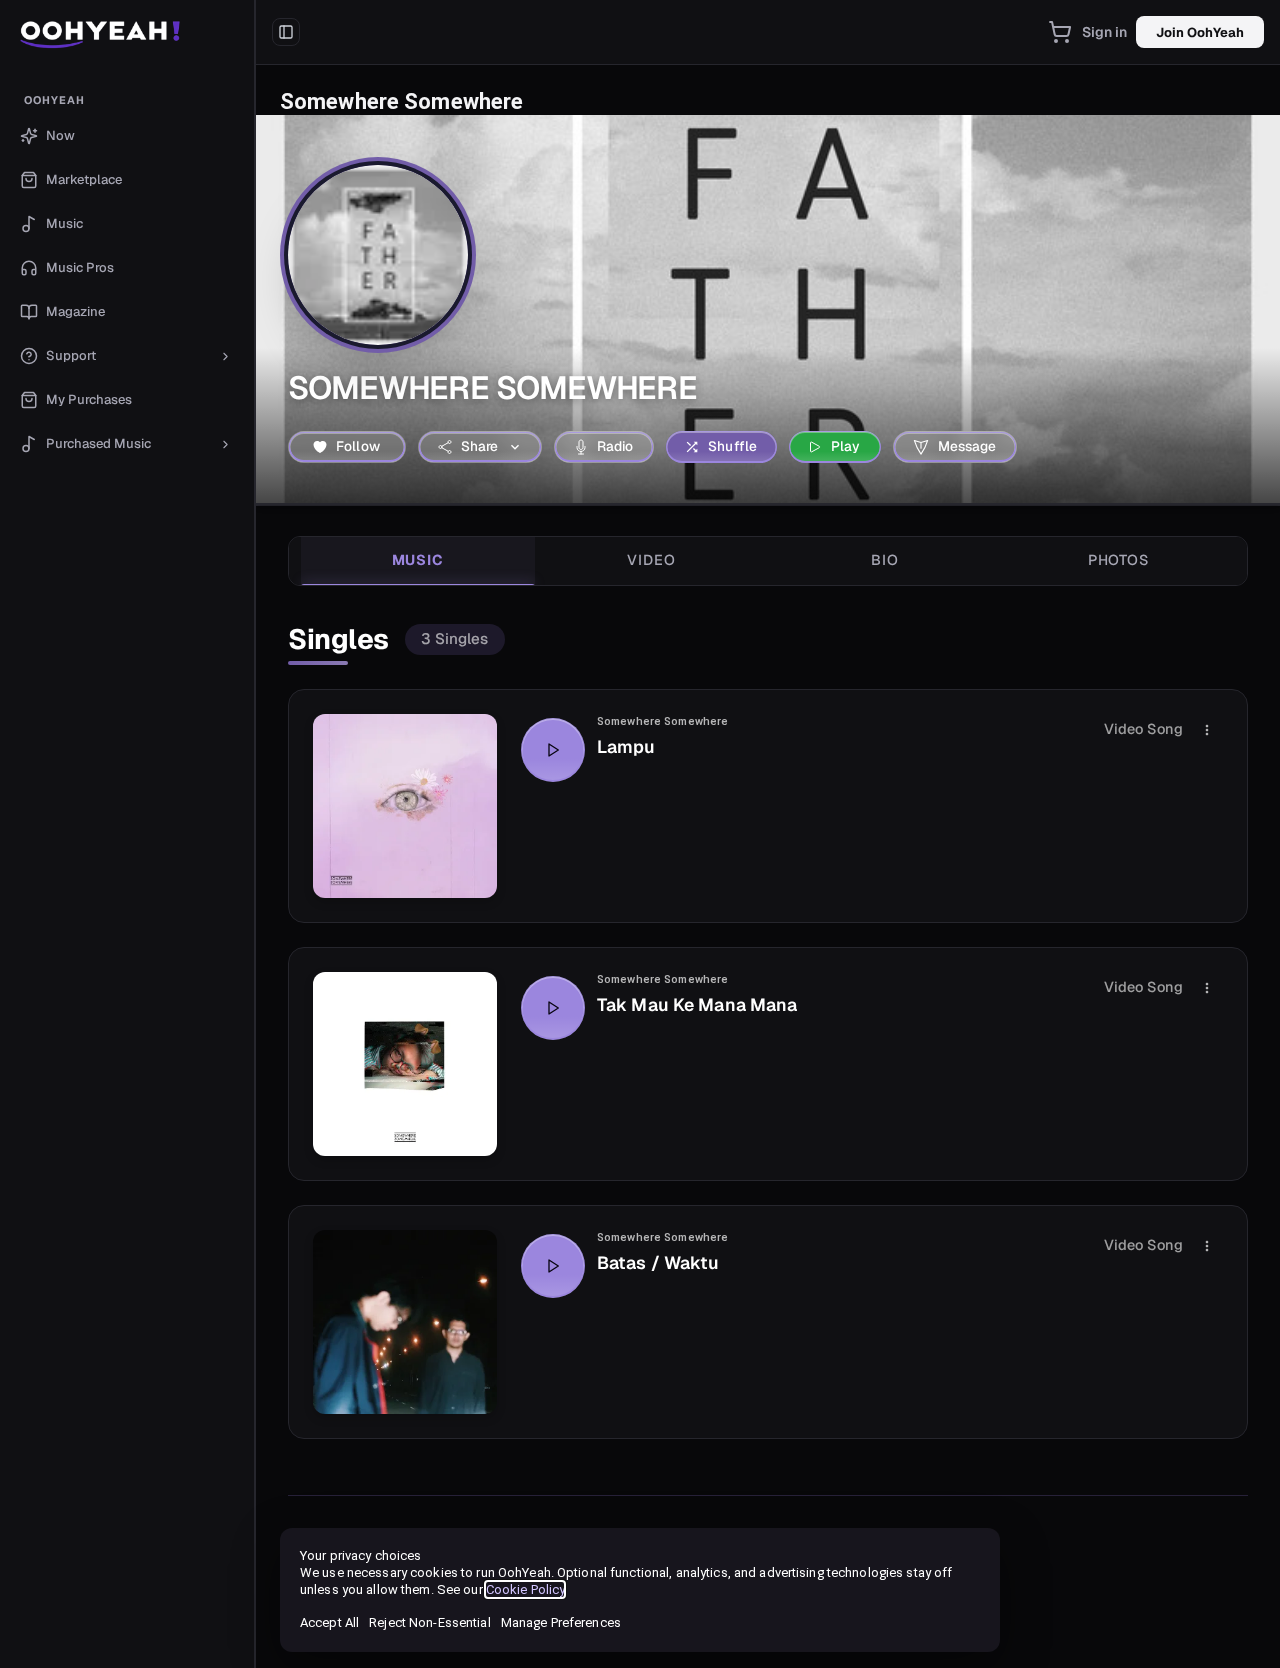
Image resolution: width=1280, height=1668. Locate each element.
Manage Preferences (561, 1622)
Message (967, 446)
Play (846, 446)
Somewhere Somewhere (662, 721)
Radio (615, 446)
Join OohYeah (1200, 32)
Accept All (329, 1622)
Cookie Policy (525, 1589)
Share (480, 446)
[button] (127, 32)
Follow (358, 446)
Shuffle (732, 446)
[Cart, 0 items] (1060, 32)
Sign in (1105, 32)
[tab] (418, 561)
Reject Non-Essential (429, 1622)
